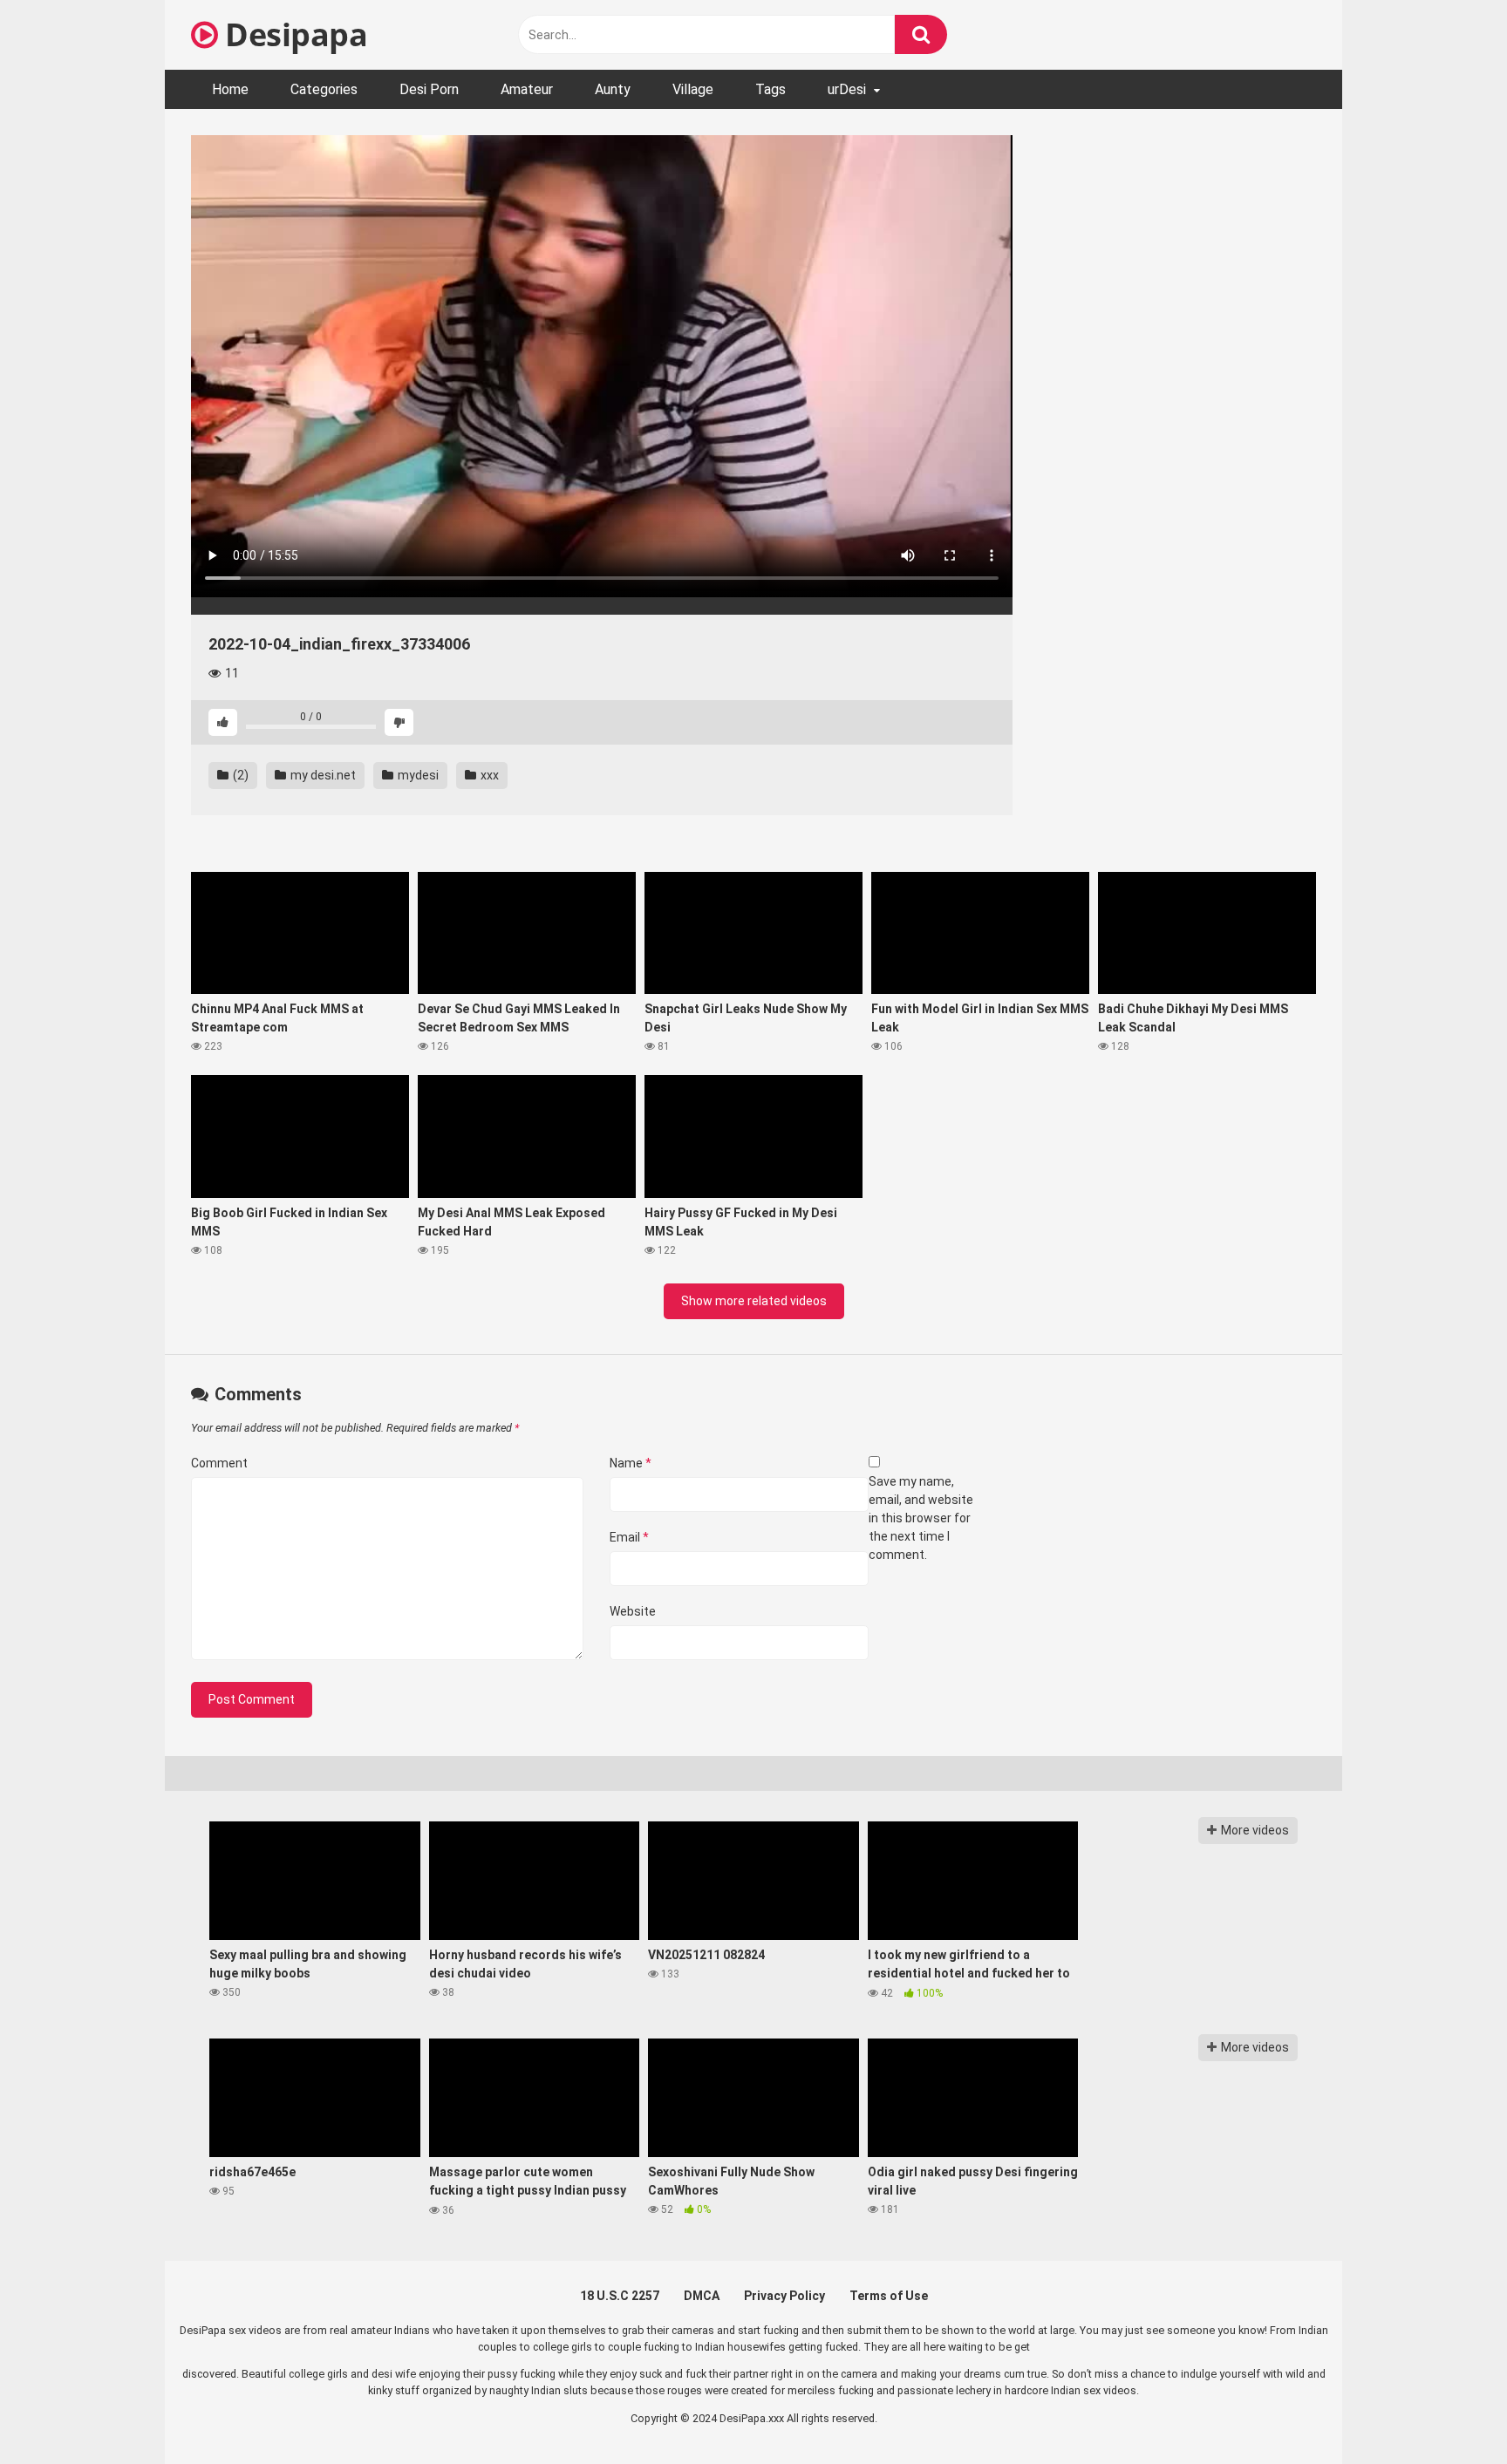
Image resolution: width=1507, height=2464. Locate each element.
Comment (219, 1463)
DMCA (702, 2296)
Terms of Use (889, 2296)
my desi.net (322, 775)
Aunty (613, 89)
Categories (324, 89)
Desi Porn (429, 89)
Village (693, 89)
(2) (239, 775)
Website (633, 1611)
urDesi (847, 89)
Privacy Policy (784, 2296)
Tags (771, 89)
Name (631, 1463)
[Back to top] (1449, 2411)
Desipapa (293, 34)
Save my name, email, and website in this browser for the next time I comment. (921, 1518)
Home (230, 89)
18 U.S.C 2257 (620, 2296)
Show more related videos (754, 1301)
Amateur (527, 89)
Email (629, 1537)
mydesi (417, 775)
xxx (488, 775)
